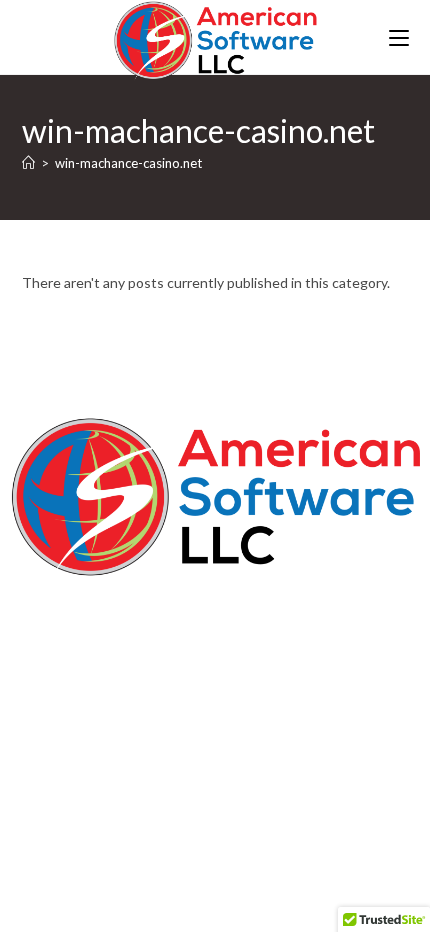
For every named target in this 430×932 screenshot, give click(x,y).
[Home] (28, 163)
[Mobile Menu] (399, 37)
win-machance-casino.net (128, 163)
